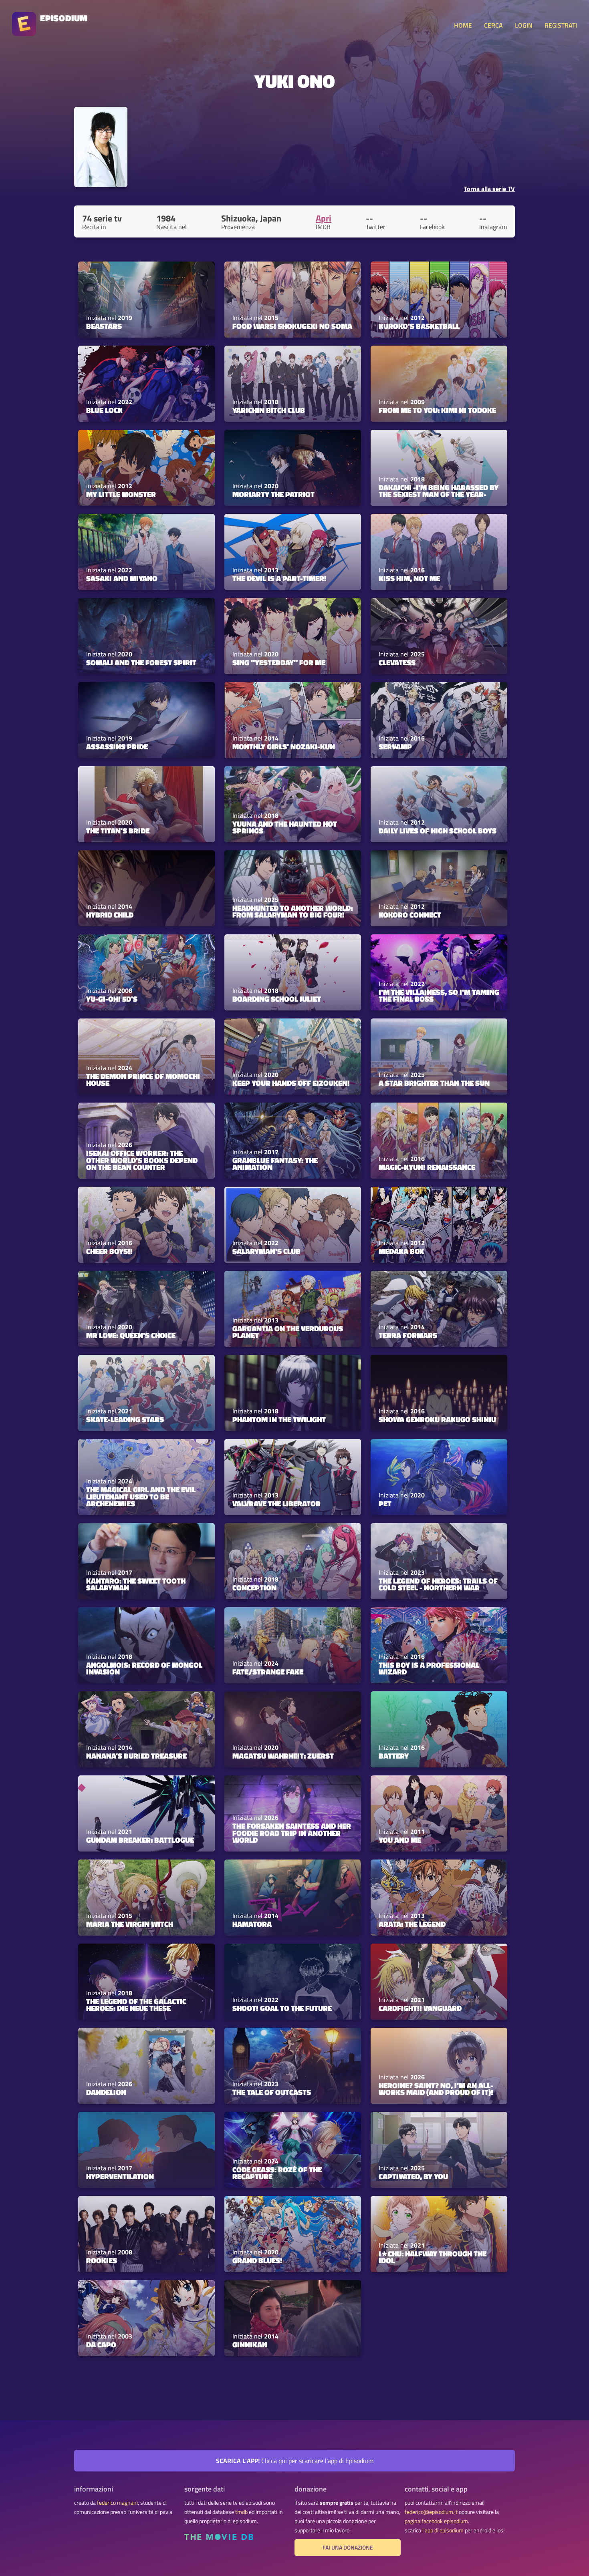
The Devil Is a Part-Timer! (279, 578)
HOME (463, 25)
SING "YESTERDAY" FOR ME (279, 662)
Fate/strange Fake (268, 1672)
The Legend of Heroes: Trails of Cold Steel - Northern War (438, 1584)
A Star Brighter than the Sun (434, 1083)
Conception (254, 1588)
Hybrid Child (110, 915)
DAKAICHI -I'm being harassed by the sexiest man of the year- (439, 491)
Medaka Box (401, 1251)
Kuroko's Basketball (419, 326)
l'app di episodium (443, 2530)
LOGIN (524, 25)
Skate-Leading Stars (125, 1419)
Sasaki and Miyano (122, 578)
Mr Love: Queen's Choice (131, 1335)
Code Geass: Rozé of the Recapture (277, 2173)
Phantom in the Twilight (279, 1419)
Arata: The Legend (412, 1924)
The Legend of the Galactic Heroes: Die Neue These (136, 2005)
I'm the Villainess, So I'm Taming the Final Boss (439, 995)
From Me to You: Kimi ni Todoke (437, 410)
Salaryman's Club (266, 1251)
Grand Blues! (257, 2260)
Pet (385, 1503)
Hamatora (252, 1924)
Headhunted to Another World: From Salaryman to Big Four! (292, 911)
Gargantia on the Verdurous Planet (288, 1332)
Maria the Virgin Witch (130, 1924)
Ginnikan (250, 2345)
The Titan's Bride (118, 831)
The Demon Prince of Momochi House (143, 1080)
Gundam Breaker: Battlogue (140, 1840)
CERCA (493, 25)
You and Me (400, 1840)
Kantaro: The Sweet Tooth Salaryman (136, 1584)
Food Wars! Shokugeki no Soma (292, 326)
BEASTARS (104, 326)
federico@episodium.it (431, 2512)
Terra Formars (408, 1335)
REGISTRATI (561, 25)
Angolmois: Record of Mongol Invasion (144, 1668)
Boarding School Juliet (277, 999)
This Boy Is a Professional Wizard (429, 1668)
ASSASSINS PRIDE (117, 747)
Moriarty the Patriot (273, 494)
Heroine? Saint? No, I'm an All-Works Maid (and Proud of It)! (436, 2089)
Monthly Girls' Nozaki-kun (284, 747)
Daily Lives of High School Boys (438, 831)
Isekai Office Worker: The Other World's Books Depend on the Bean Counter (142, 1160)
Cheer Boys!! (109, 1251)
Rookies (102, 2260)
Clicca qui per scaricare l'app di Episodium (295, 2461)
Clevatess (397, 662)
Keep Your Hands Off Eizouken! (291, 1083)
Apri (324, 218)
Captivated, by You (413, 2176)
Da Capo (101, 2345)
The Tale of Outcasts (272, 2092)
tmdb (241, 2512)
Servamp (395, 747)
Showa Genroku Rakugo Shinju (437, 1419)
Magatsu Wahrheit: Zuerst (283, 1756)
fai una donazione (348, 2548)
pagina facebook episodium (436, 2521)
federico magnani (117, 2503)
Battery (394, 1756)
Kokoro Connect (410, 915)
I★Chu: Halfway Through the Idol (433, 2257)
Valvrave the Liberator (276, 1503)
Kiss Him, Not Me (409, 578)
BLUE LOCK (104, 410)
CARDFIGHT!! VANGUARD (420, 2008)
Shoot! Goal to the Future (282, 2008)
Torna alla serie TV (489, 189)
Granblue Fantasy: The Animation (275, 1164)
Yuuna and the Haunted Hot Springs (285, 827)
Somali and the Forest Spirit (141, 662)
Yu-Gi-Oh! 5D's (112, 999)
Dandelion (106, 2092)
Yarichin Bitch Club (269, 410)
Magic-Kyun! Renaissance (427, 1167)
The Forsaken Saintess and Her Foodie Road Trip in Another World (292, 1833)
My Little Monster (121, 494)
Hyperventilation (120, 2176)
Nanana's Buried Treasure (136, 1756)
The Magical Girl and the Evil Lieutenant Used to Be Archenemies (141, 1496)
